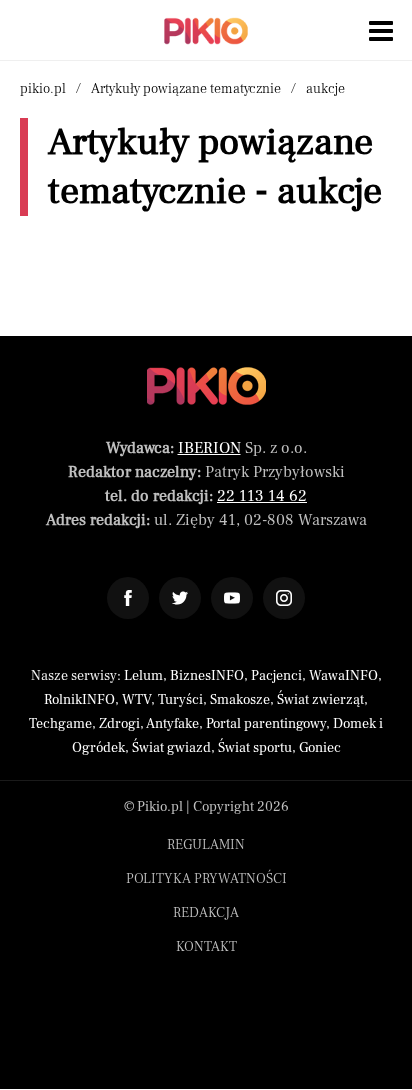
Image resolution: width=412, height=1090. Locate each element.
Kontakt (206, 947)
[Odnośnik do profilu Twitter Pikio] (180, 598)
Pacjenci (276, 676)
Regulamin (206, 845)
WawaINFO (343, 676)
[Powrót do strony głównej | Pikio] (206, 31)
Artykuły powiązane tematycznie (186, 89)
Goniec (320, 748)
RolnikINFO (79, 700)
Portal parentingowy (266, 724)
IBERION (209, 448)
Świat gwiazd (171, 748)
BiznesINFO (207, 676)
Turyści (180, 700)
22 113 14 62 (262, 496)
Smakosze (240, 700)
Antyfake (172, 724)
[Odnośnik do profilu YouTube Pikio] (232, 598)
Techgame (60, 724)
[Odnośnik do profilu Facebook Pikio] (128, 598)
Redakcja (206, 913)
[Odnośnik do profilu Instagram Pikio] (284, 598)
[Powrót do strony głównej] (206, 386)
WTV (136, 700)
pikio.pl (43, 89)
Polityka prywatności (206, 879)
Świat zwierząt (320, 700)
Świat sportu (255, 748)
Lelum (143, 676)
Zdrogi (119, 724)
